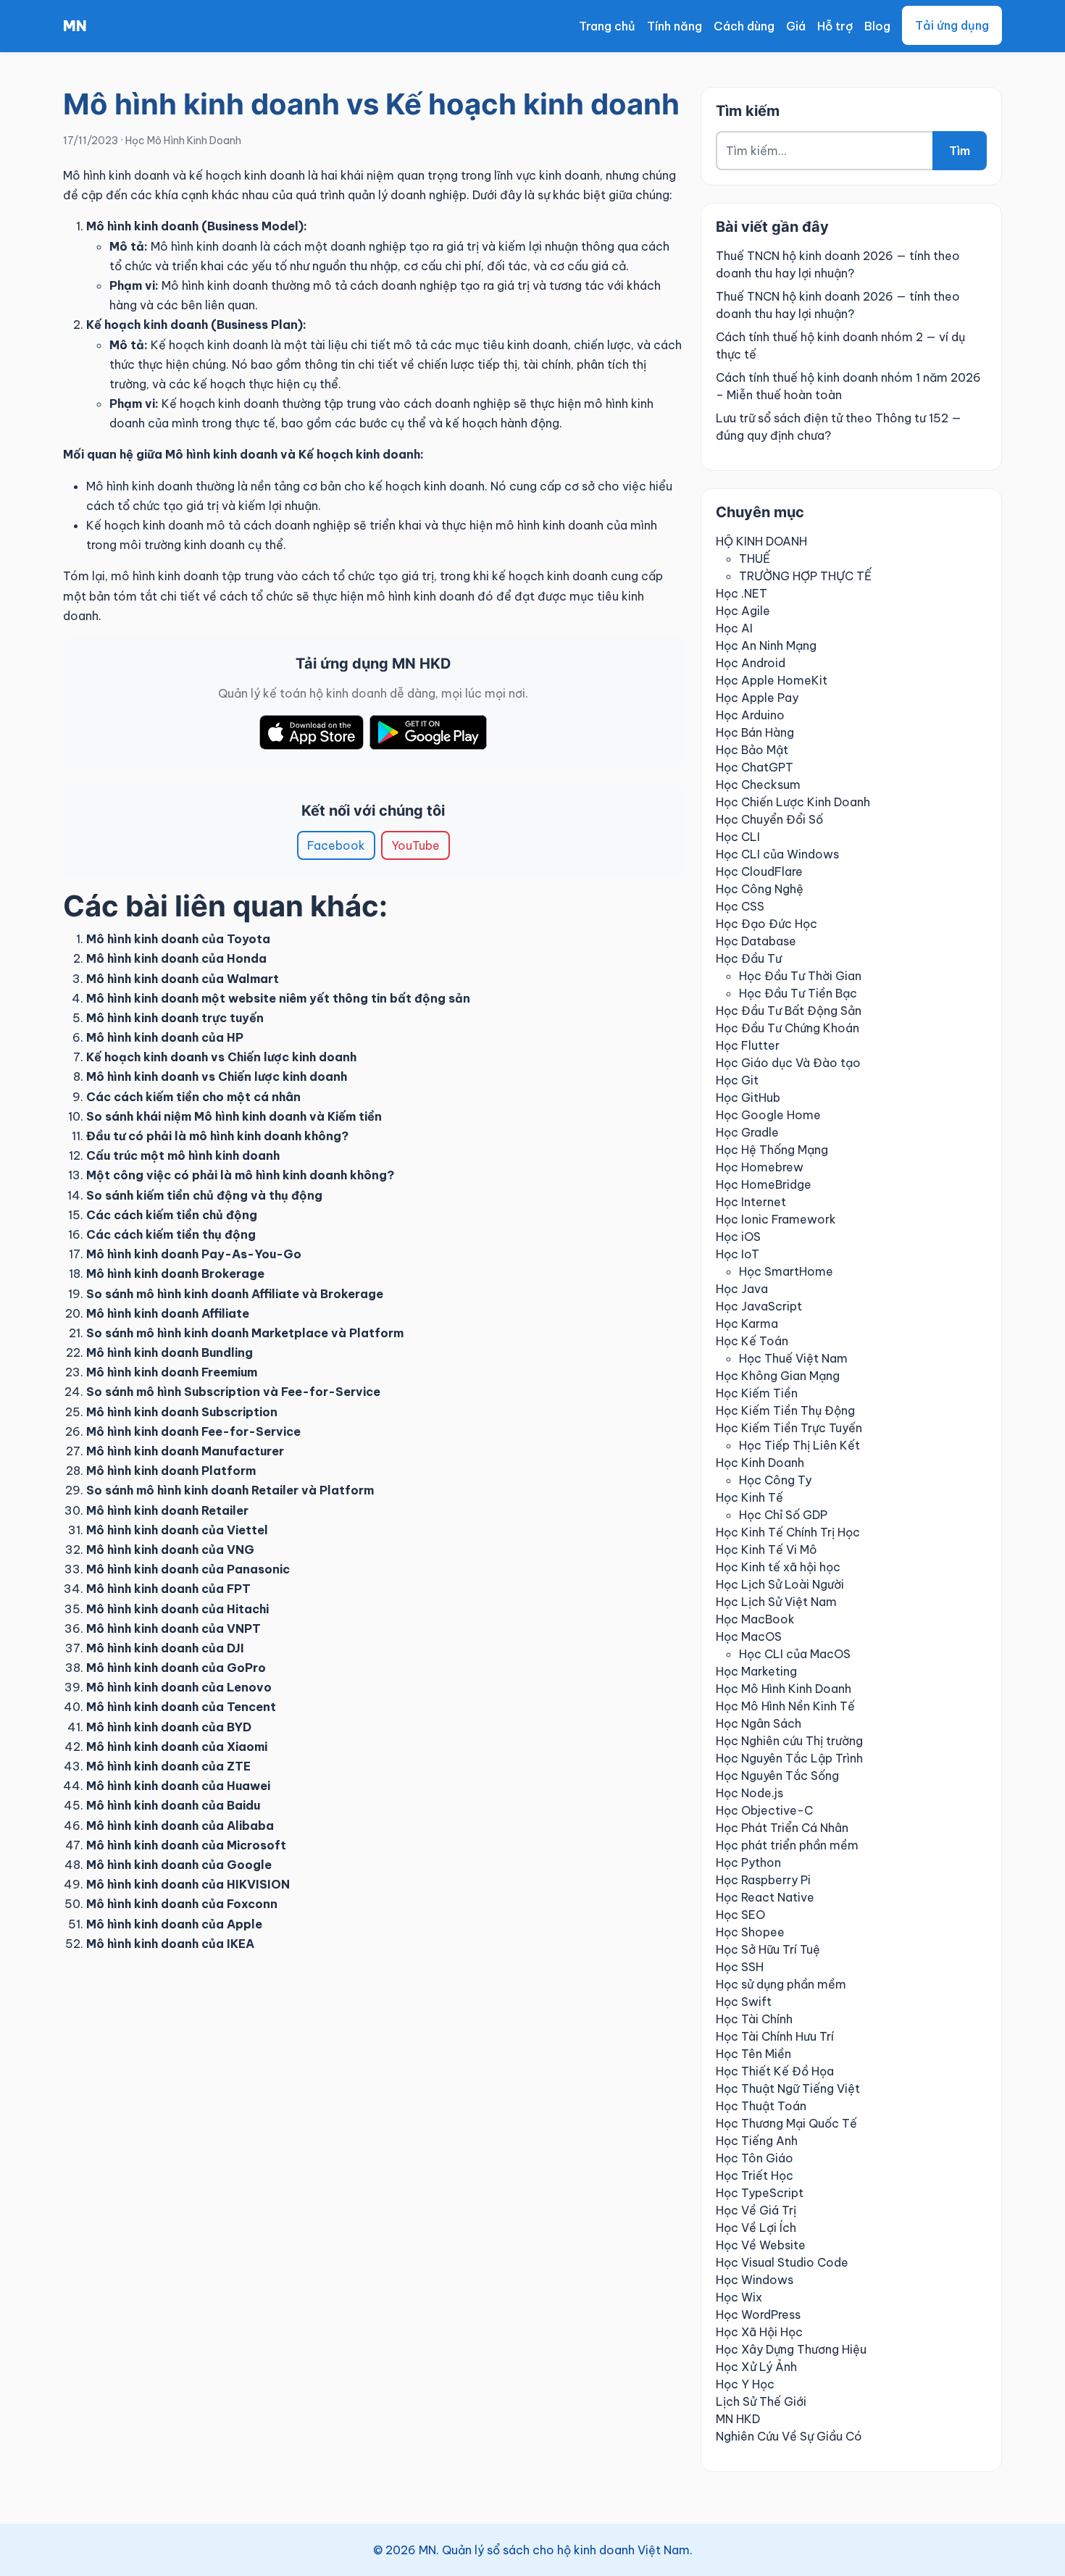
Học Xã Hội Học (759, 2332)
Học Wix (739, 2297)
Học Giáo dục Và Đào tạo (788, 1063)
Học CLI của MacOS (795, 1654)
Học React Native (765, 1897)
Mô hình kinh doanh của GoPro (176, 1668)
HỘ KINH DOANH (761, 541)
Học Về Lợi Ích (756, 2228)
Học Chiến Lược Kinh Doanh (793, 802)
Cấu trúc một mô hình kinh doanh (183, 1155)
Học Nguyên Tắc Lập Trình (789, 1758)
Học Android (751, 663)
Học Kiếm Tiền (757, 1393)
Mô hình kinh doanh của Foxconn (182, 1904)
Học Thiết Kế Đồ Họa (775, 2071)
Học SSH (740, 1967)
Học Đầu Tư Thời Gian (800, 976)
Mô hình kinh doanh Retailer (167, 1510)
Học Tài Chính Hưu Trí (775, 2036)
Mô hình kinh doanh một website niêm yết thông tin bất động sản (278, 998)
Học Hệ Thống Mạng (772, 1150)
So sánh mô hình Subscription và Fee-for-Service (233, 1392)
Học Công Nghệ (760, 889)
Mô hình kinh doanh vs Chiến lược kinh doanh (217, 1076)
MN (75, 26)
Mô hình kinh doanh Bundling (170, 1352)
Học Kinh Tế (749, 1497)
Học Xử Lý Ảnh (756, 2367)
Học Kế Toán (752, 1341)
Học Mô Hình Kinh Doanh (183, 141)
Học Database (756, 941)
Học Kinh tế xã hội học (778, 1567)
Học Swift (744, 2002)
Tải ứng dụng (952, 25)
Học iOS (738, 1237)
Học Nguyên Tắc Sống (777, 1776)
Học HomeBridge (764, 1184)
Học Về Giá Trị (756, 2210)
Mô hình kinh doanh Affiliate (168, 1313)
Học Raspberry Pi (763, 1880)
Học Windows (755, 2280)
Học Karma (747, 1323)
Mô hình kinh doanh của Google (179, 1865)
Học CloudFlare (759, 871)
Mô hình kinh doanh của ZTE (168, 1766)
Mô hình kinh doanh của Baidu (173, 1805)
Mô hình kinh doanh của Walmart (183, 979)
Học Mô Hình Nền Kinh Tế (785, 1706)
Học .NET (742, 593)
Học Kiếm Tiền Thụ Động (785, 1410)
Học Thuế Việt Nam (793, 1358)
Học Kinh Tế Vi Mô (767, 1550)
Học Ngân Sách (759, 1723)
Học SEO (740, 1915)
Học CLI (738, 837)
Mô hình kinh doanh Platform (171, 1471)
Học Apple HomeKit (772, 680)
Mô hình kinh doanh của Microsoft (186, 1845)
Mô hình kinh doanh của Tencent (181, 1707)
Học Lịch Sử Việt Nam (776, 1602)
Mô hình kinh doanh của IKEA (170, 1944)
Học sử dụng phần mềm (781, 1984)
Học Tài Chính (754, 2019)
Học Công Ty (775, 1480)
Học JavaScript (759, 1306)
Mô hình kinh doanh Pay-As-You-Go (194, 1254)
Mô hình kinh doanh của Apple (174, 1924)
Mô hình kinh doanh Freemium (172, 1372)
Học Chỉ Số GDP (783, 1515)
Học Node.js (749, 1793)
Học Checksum (758, 785)
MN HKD (738, 2419)
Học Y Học (745, 2384)
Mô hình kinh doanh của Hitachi (177, 1609)
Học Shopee (750, 1932)
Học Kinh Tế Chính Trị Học (788, 1532)
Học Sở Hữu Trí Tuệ (768, 1949)
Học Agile (743, 611)
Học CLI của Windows (777, 854)
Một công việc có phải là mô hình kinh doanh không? (240, 1175)
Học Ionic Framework (776, 1219)
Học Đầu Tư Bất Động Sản (789, 1011)
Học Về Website (761, 2245)
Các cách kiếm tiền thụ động (171, 1234)
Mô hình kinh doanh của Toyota (178, 939)
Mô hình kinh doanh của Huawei (178, 1786)
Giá (796, 26)
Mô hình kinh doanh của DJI (165, 1648)
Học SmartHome (786, 1271)
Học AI (734, 628)
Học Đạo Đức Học (767, 924)
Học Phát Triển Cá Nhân (782, 1828)
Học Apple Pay (757, 698)
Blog (877, 26)
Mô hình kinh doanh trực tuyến (175, 1018)
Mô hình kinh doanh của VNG (170, 1550)
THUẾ (755, 559)
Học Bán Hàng (755, 732)
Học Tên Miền (753, 2054)
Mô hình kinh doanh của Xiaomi (177, 1747)
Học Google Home (768, 1115)
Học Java (742, 1289)
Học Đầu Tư (749, 958)
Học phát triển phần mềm (787, 1845)
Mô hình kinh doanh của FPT (168, 1589)
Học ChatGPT (755, 767)
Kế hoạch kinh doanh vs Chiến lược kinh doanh (221, 1057)
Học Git (737, 1080)
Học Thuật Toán (761, 2106)
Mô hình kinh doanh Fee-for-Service (193, 1431)
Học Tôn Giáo (755, 2158)
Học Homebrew (760, 1167)
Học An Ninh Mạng (766, 645)
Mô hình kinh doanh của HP (165, 1037)
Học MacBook (755, 1619)
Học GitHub (748, 1097)
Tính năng (674, 26)
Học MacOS (749, 1636)
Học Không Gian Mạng (778, 1376)
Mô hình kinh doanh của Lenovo (179, 1687)
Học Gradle (747, 1132)
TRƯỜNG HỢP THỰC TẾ (805, 576)
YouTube (415, 845)
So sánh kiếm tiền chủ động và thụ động (204, 1195)
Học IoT (738, 1254)
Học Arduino (750, 715)
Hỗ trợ (835, 26)
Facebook (336, 845)
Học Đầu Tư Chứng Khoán (788, 1028)
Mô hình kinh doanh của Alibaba (180, 1826)
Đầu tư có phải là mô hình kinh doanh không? (217, 1136)
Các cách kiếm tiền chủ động (172, 1215)
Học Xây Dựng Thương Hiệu (791, 2349)
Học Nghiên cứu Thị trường (789, 1741)
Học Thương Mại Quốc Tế (786, 2123)
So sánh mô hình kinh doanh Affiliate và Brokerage (235, 1294)
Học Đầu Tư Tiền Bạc (798, 993)
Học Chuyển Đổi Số (769, 819)
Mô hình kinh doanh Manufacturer (185, 1451)
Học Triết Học (755, 2175)
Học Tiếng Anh (757, 2141)
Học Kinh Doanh (760, 1463)
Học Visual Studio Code (782, 2262)
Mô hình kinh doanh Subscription (182, 1412)
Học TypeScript (760, 2193)
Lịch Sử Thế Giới (761, 2401)
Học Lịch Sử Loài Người (780, 1584)
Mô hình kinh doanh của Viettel (177, 1530)
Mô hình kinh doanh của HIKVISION (188, 1884)
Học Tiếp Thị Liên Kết (799, 1445)
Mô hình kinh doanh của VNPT (174, 1628)
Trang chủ (607, 26)
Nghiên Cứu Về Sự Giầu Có (789, 2436)
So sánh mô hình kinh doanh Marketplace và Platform (245, 1333)
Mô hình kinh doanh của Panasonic (188, 1569)
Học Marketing (756, 1671)
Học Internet (751, 1202)
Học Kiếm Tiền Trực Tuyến (789, 1428)
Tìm (960, 151)
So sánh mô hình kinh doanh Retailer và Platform (230, 1490)
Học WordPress (758, 2314)
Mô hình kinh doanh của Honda (176, 958)
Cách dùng (744, 26)
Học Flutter (748, 1045)
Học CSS (740, 906)
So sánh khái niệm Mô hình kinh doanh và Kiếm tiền (234, 1116)
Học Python (748, 1862)
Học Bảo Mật (752, 750)
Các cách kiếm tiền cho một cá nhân (193, 1097)
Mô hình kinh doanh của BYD (169, 1727)
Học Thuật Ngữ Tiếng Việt (788, 2088)
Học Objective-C (764, 1810)
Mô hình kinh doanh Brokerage (175, 1274)
